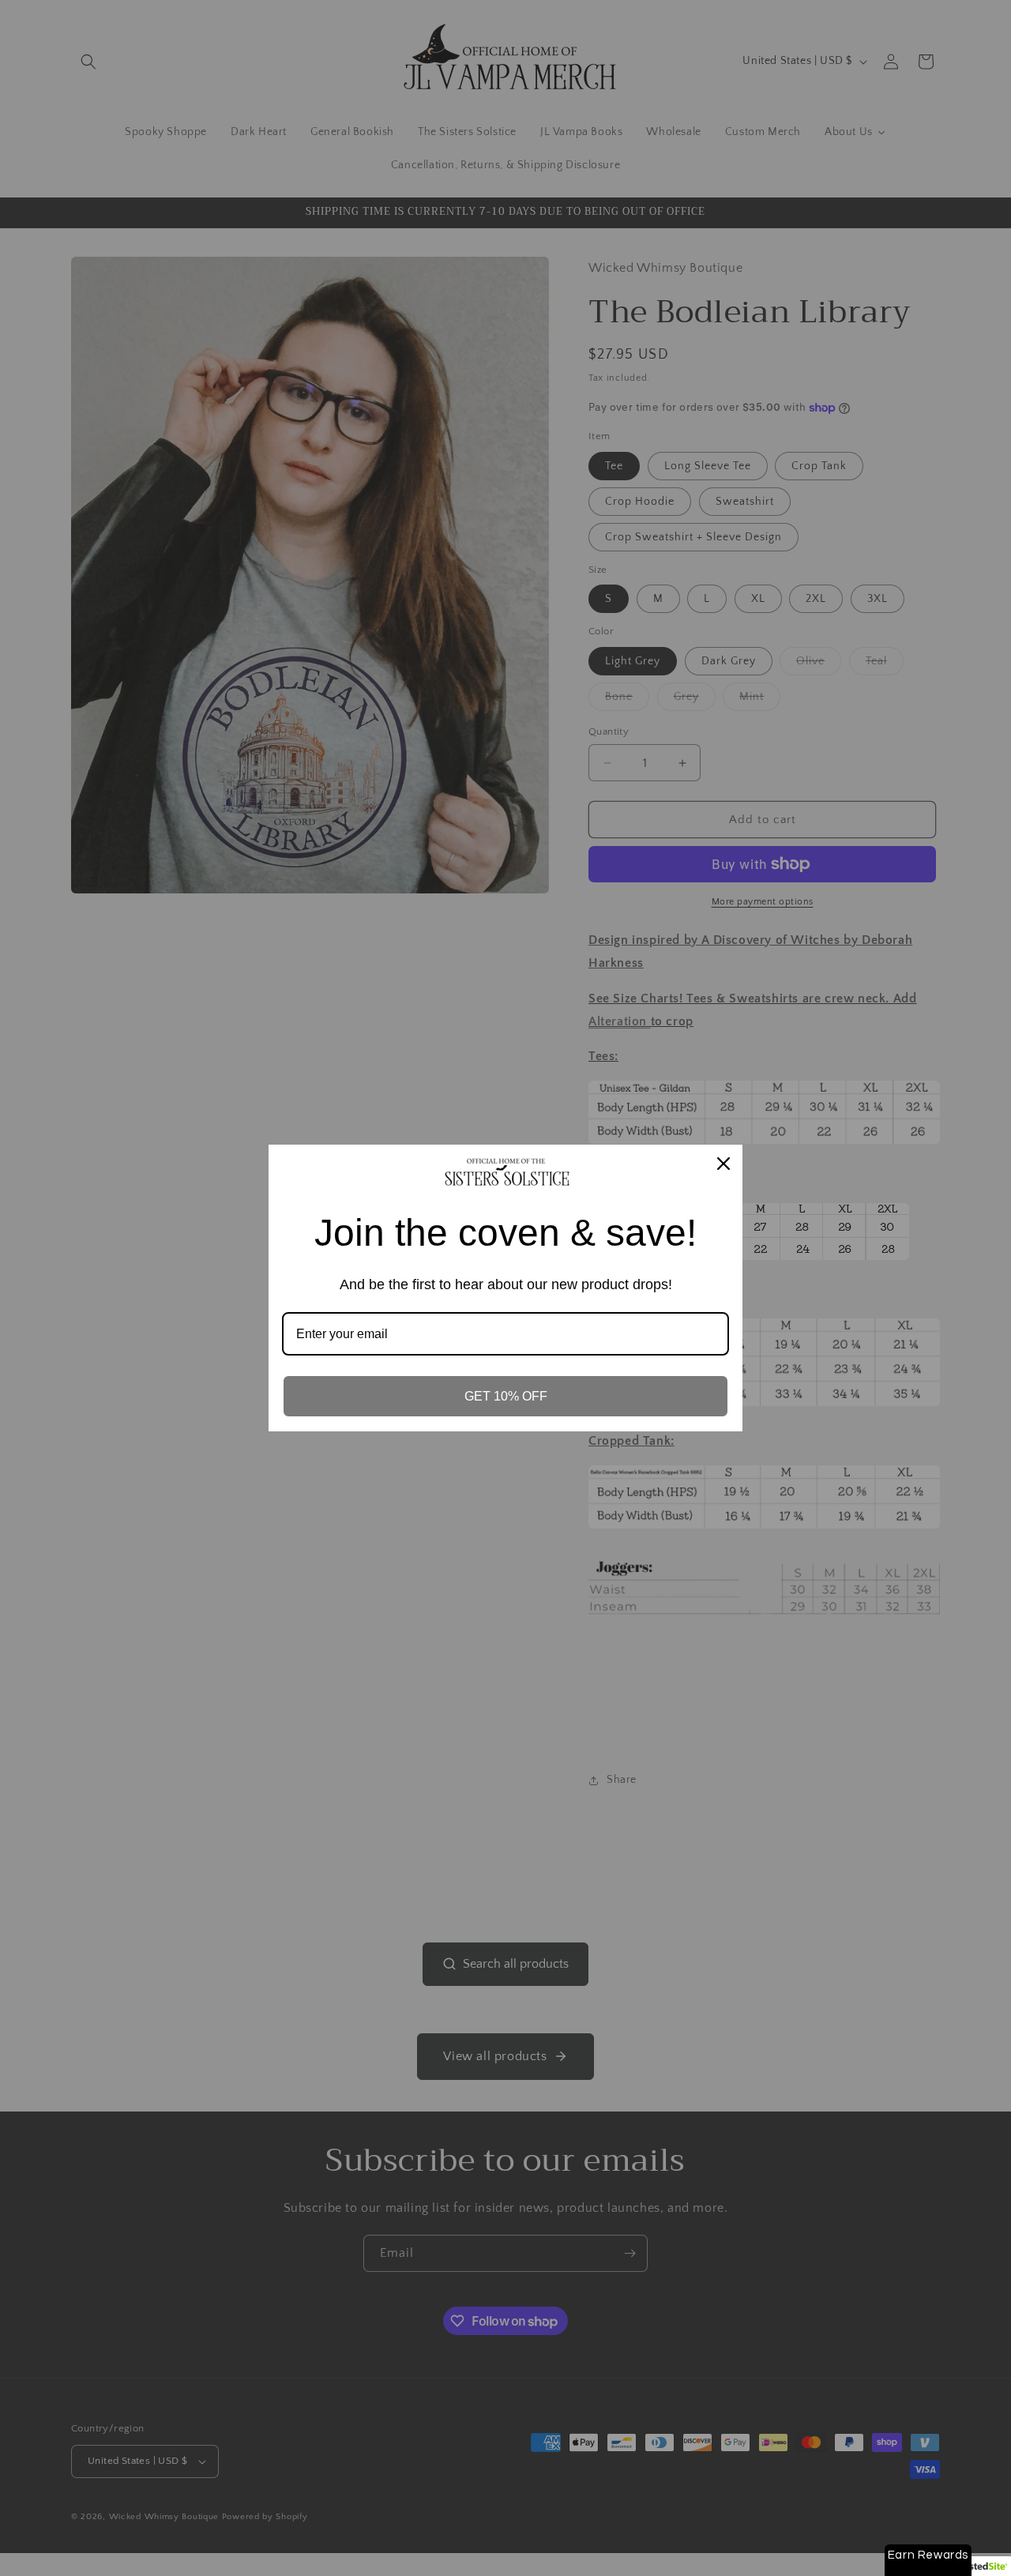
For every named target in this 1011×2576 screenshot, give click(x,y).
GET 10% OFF (506, 1396)
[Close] (723, 1164)
